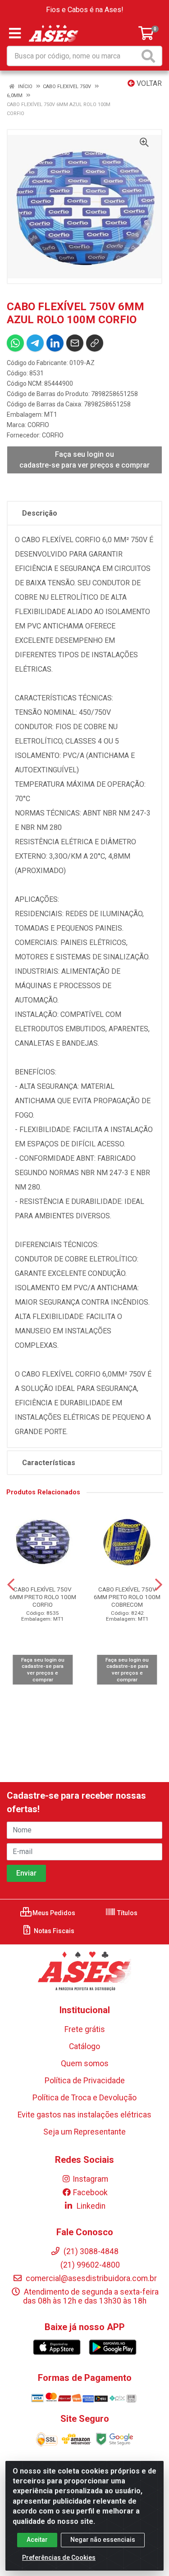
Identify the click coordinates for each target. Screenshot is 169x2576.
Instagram (90, 2179)
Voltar (148, 83)
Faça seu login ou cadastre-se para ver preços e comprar (84, 460)
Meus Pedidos (53, 1913)
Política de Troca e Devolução (84, 2098)
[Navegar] (11, 1585)
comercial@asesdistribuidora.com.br (90, 2278)
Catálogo (84, 2046)
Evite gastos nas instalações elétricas (84, 2115)
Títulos (127, 1913)
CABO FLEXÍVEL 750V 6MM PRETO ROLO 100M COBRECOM (127, 1597)
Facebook (90, 2193)
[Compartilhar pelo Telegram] (35, 343)
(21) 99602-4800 (90, 2265)
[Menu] (15, 33)
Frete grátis (85, 2029)
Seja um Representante (84, 2132)
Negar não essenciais (103, 2540)
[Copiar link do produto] (95, 343)
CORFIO (38, 425)
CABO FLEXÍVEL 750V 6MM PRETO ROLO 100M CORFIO (43, 1597)
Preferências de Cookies (59, 2558)
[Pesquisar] (150, 56)
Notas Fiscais (53, 1931)
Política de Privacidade (85, 2081)
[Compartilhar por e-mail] (75, 343)
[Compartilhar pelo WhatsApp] (15, 343)
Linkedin (90, 2206)
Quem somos (85, 2063)
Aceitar (37, 2540)
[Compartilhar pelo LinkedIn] (55, 343)
